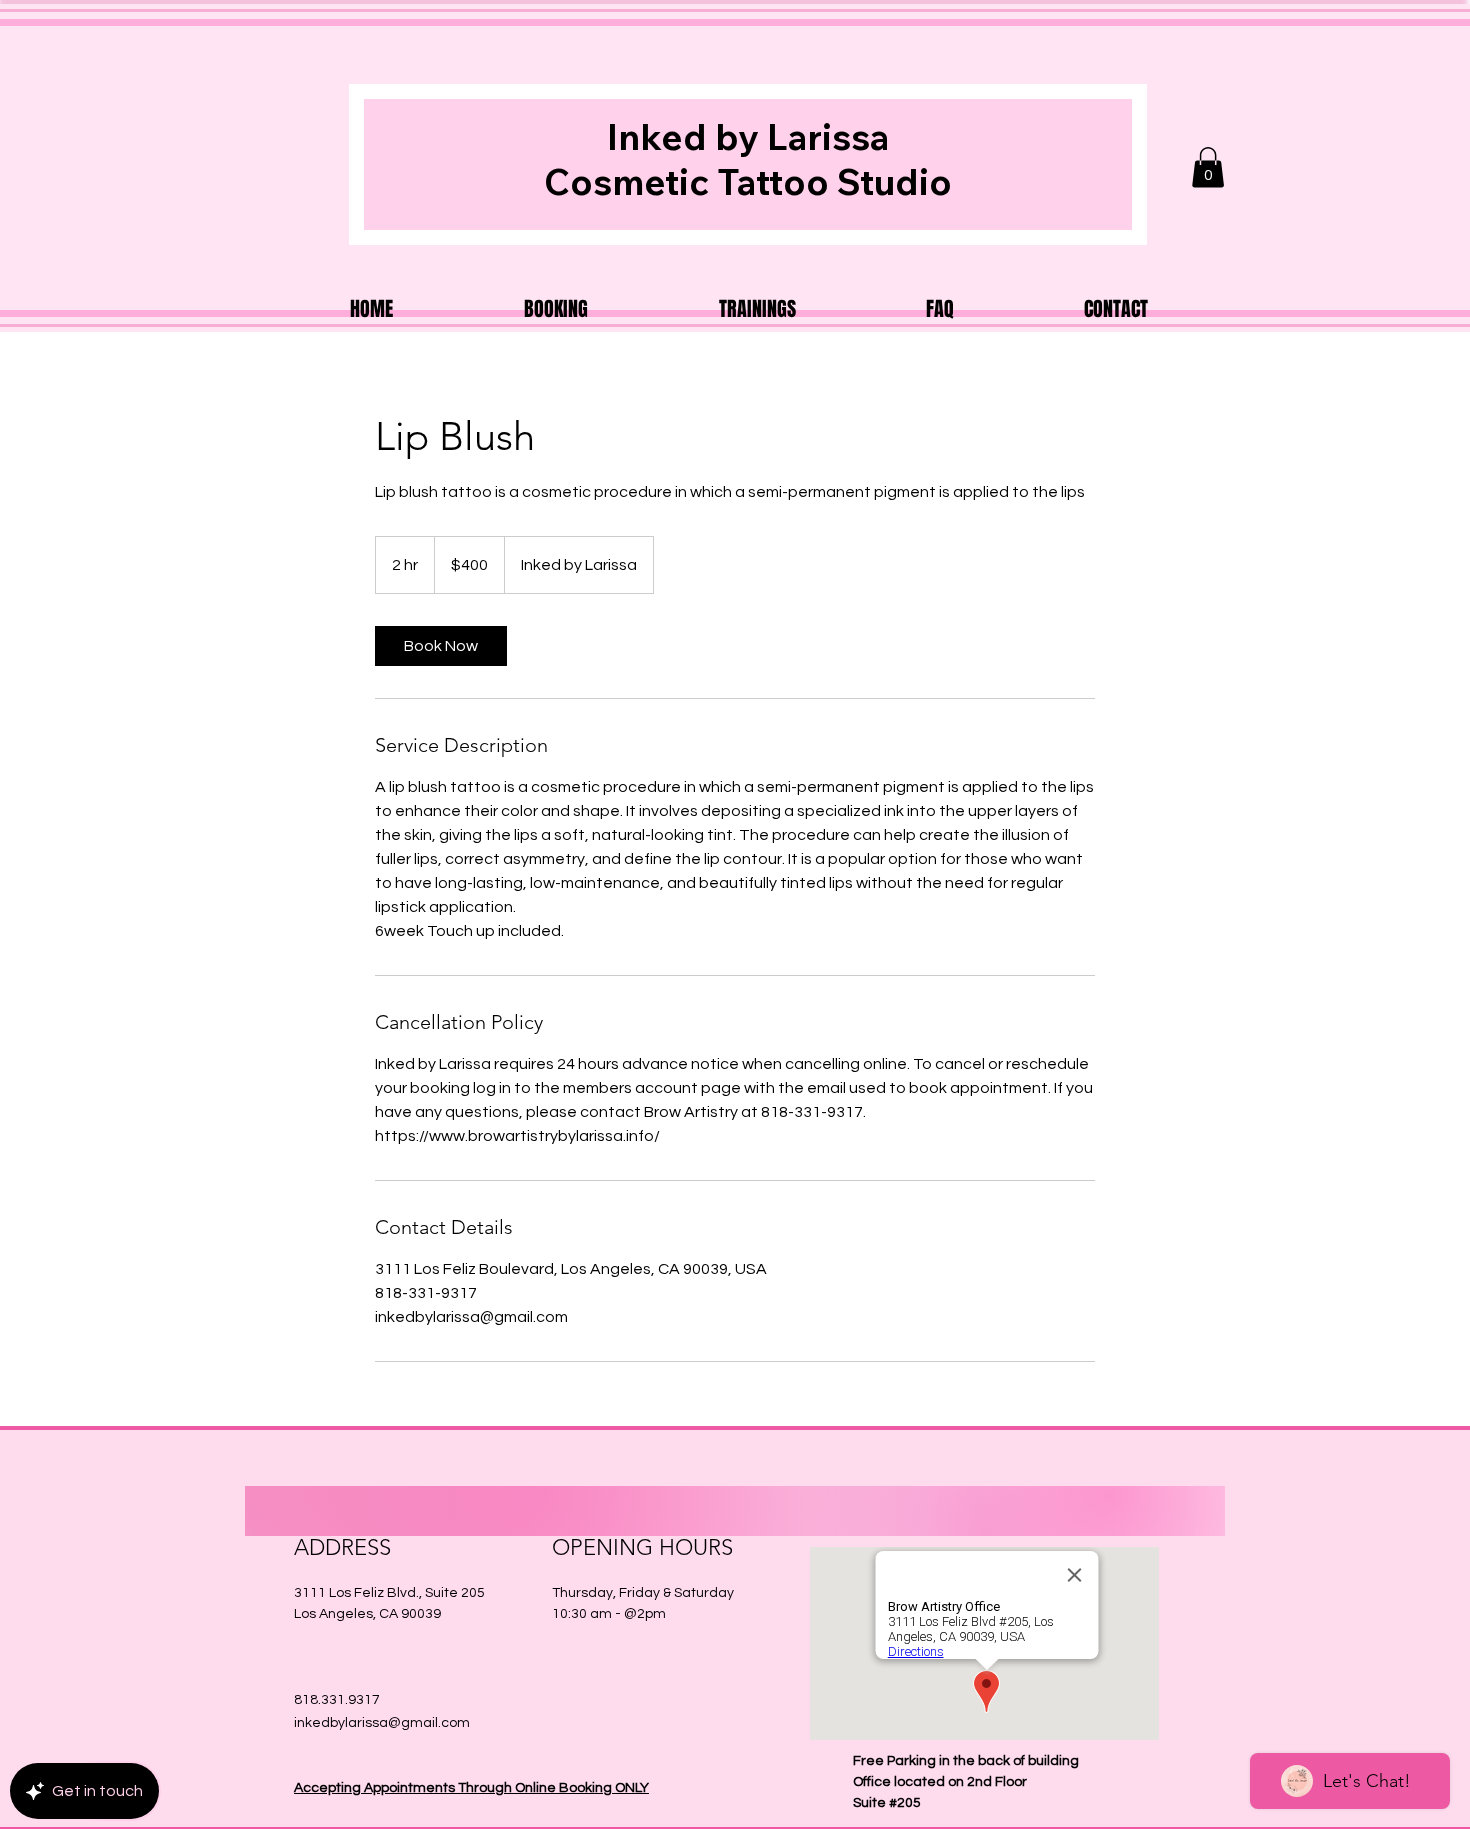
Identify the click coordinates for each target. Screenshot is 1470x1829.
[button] (1208, 167)
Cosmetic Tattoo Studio (748, 181)
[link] (441, 646)
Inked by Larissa (748, 136)
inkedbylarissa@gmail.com (382, 1723)
